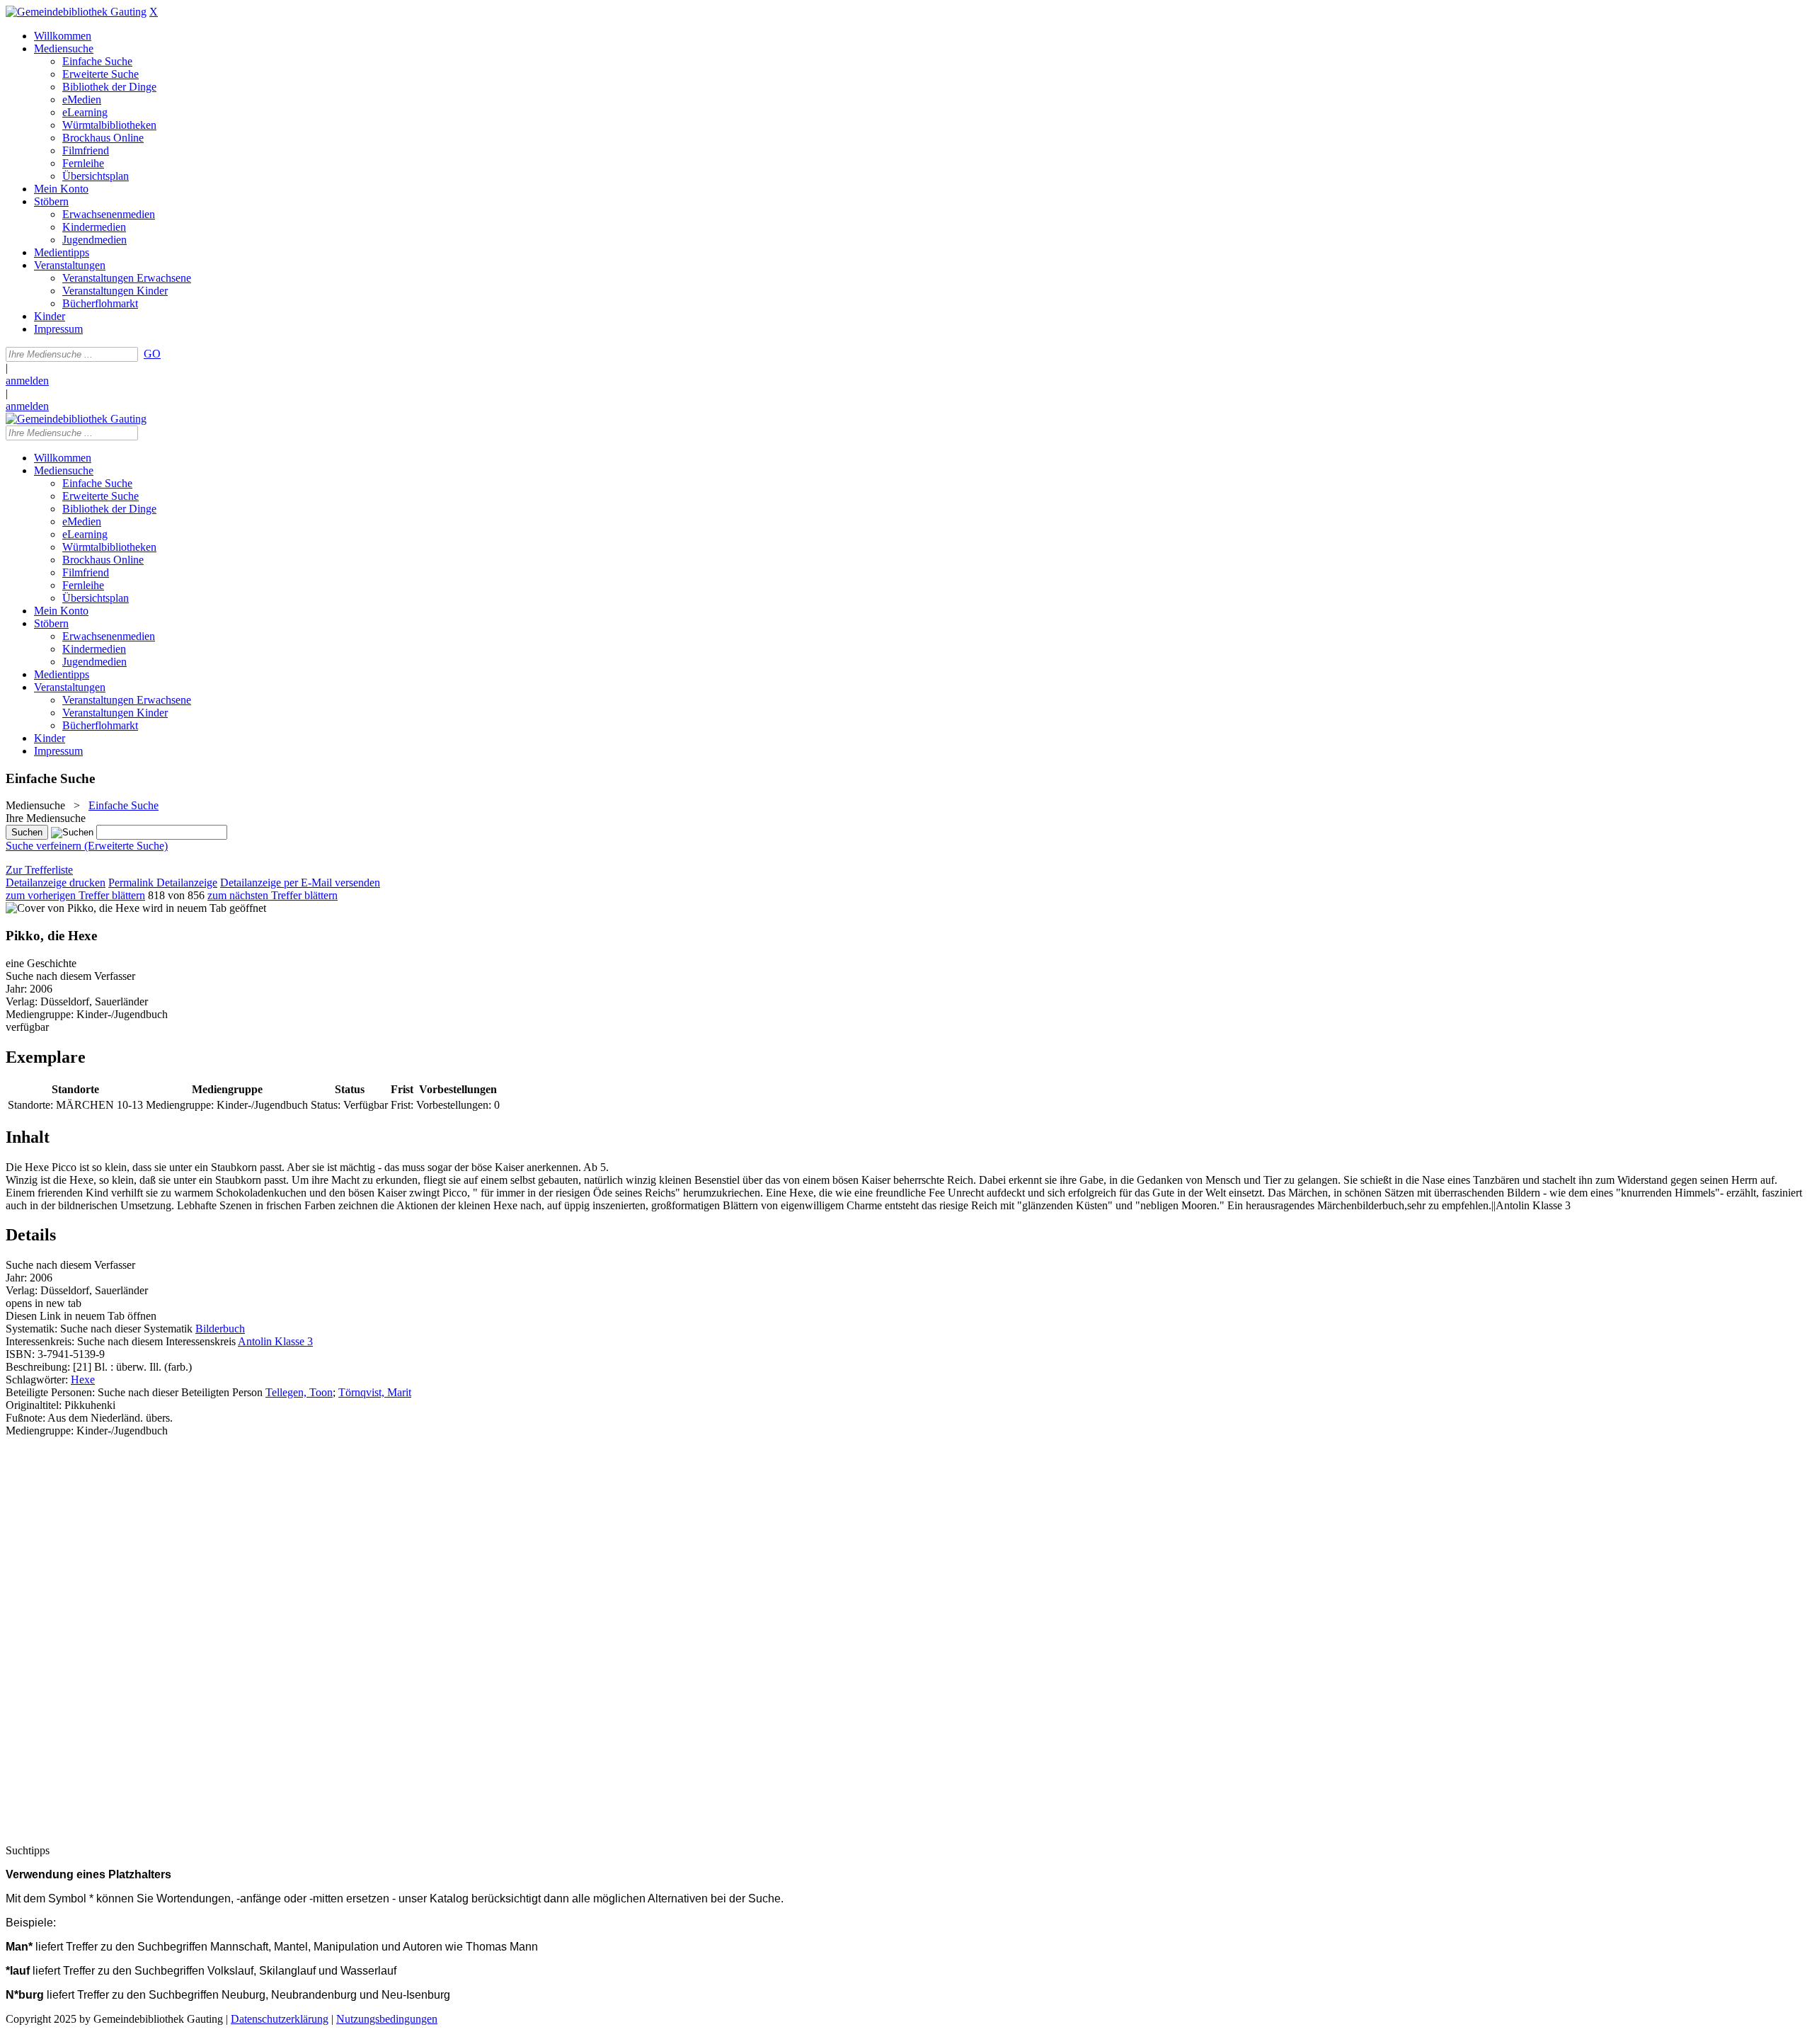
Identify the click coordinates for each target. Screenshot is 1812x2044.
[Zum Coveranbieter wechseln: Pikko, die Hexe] (73, 908)
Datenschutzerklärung (280, 2019)
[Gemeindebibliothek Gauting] (76, 12)
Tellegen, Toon (299, 1392)
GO (152, 354)
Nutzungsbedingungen (387, 2019)
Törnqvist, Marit (375, 1392)
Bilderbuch (220, 1329)
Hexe (83, 1380)
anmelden (27, 381)
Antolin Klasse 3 (275, 1341)
